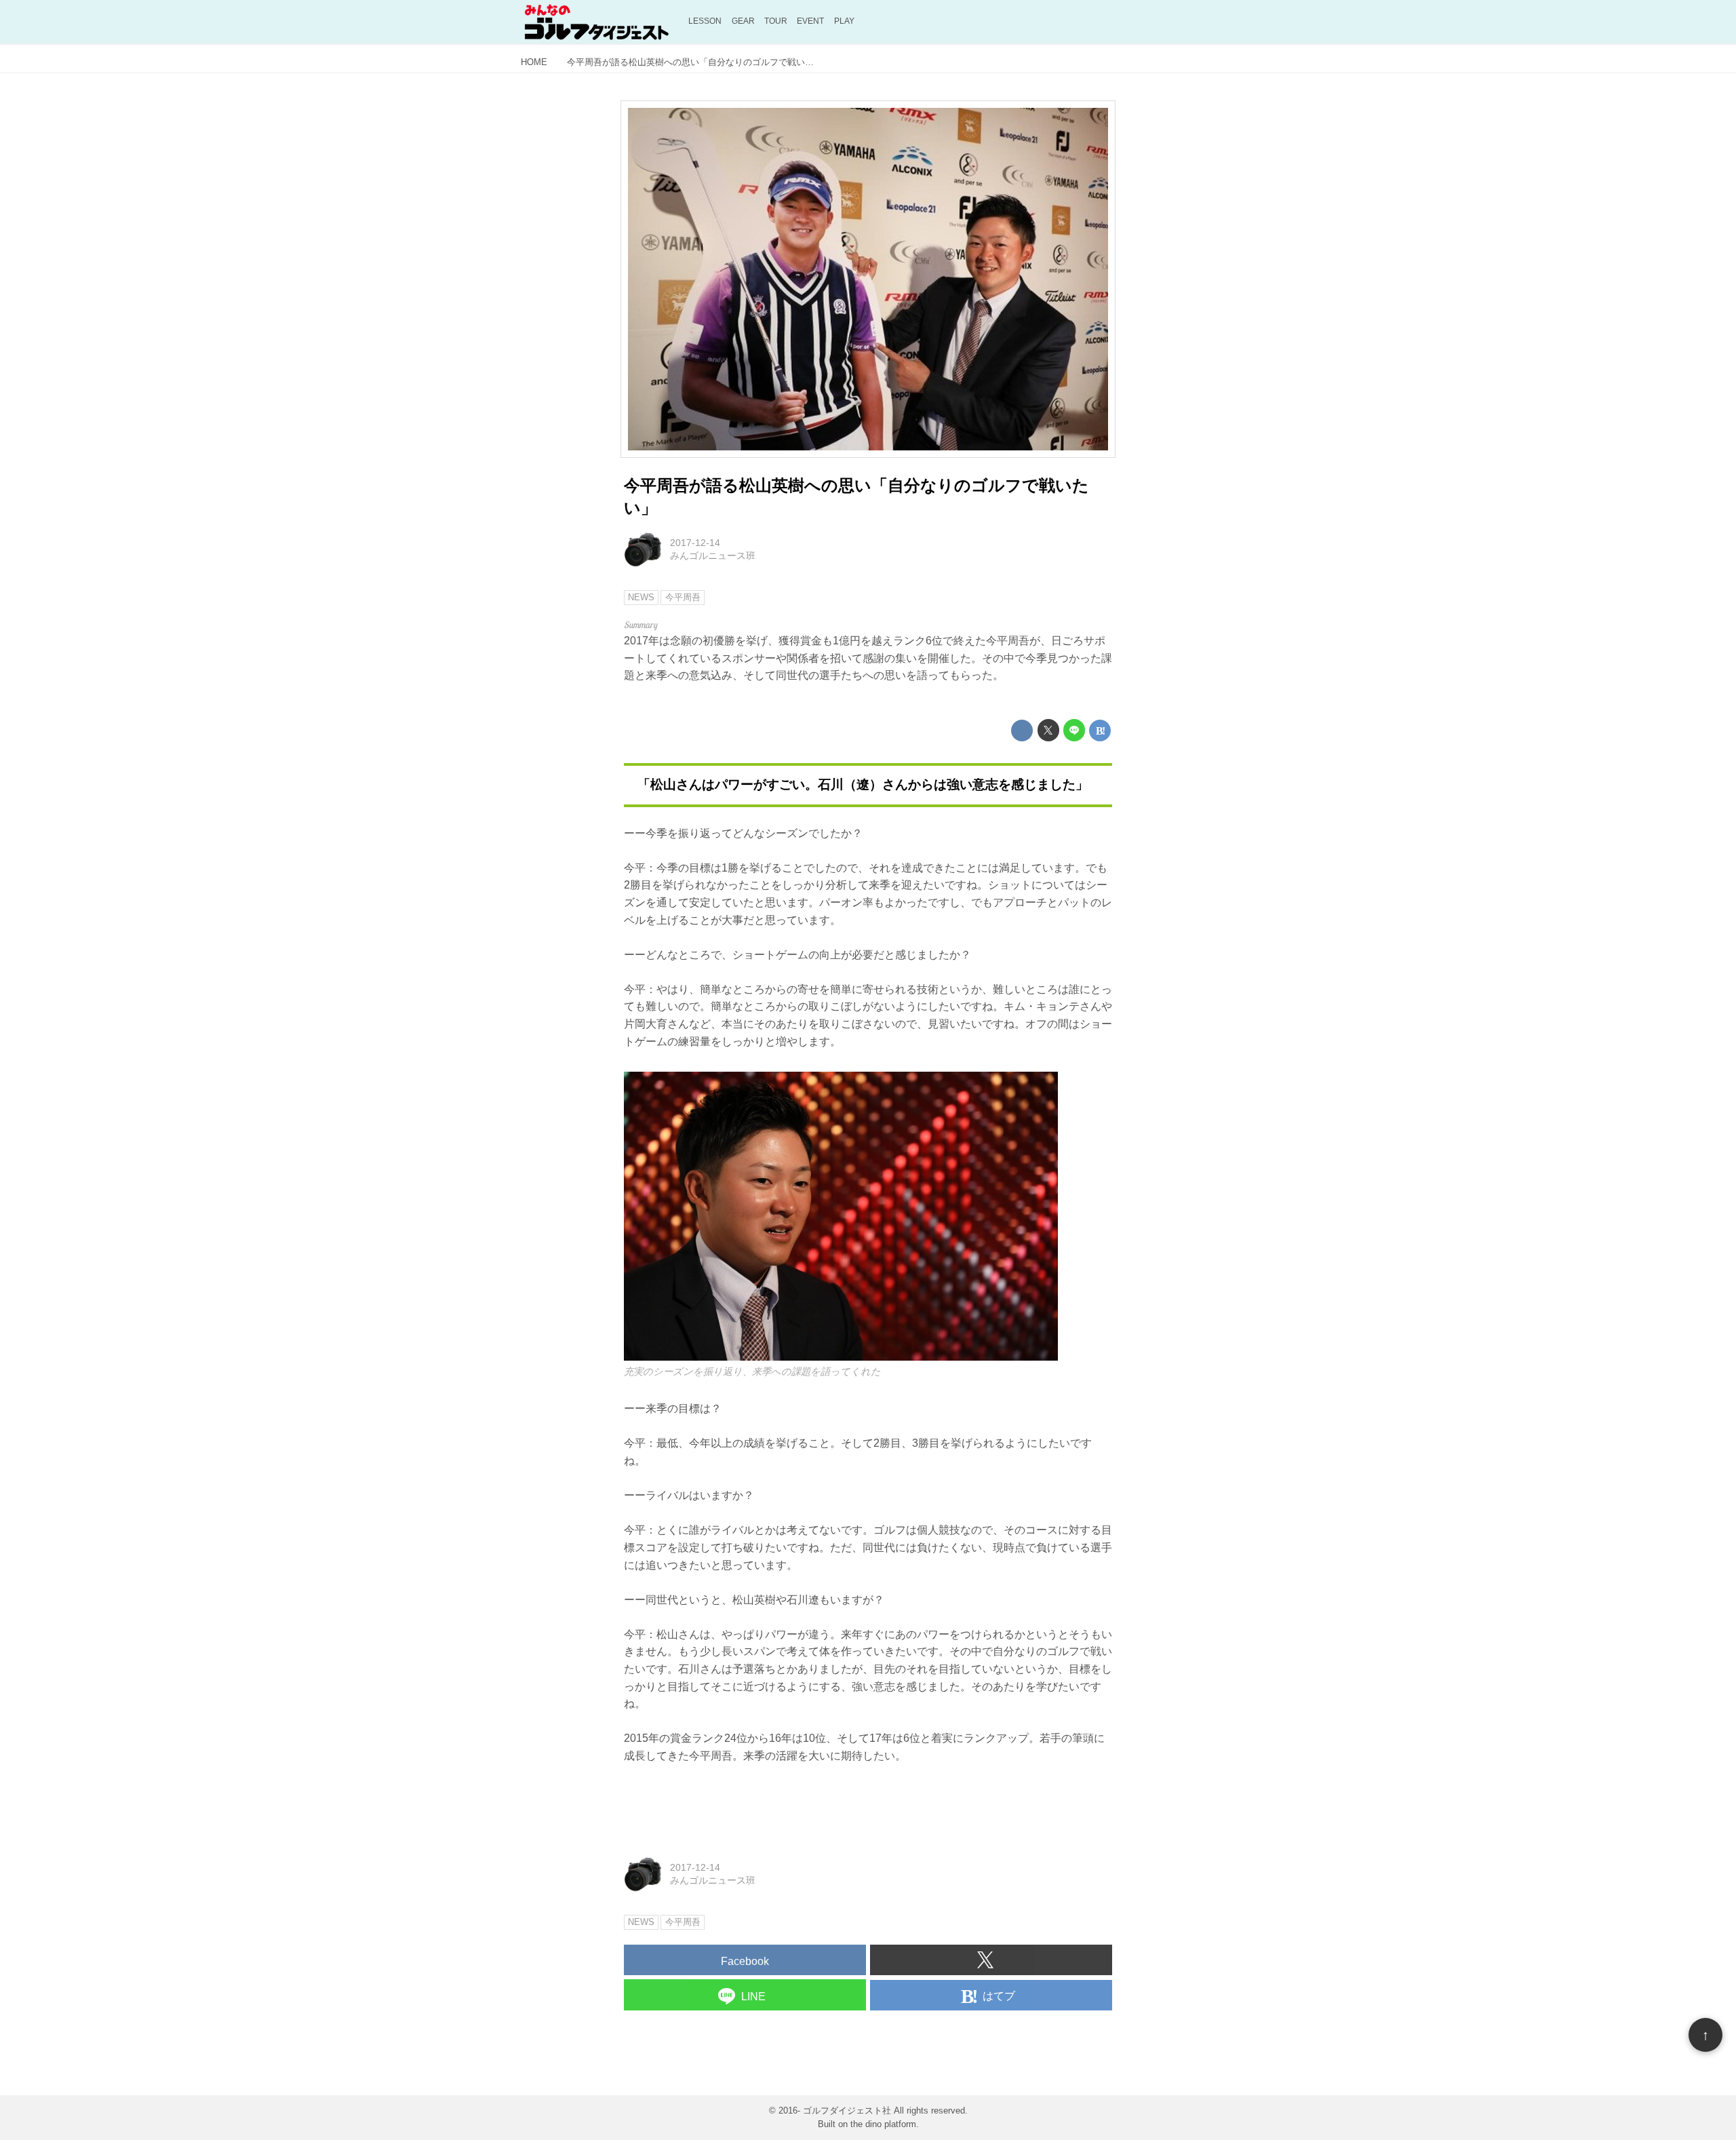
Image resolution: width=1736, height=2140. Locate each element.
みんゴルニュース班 (713, 556)
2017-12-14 (695, 543)
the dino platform (883, 2124)
